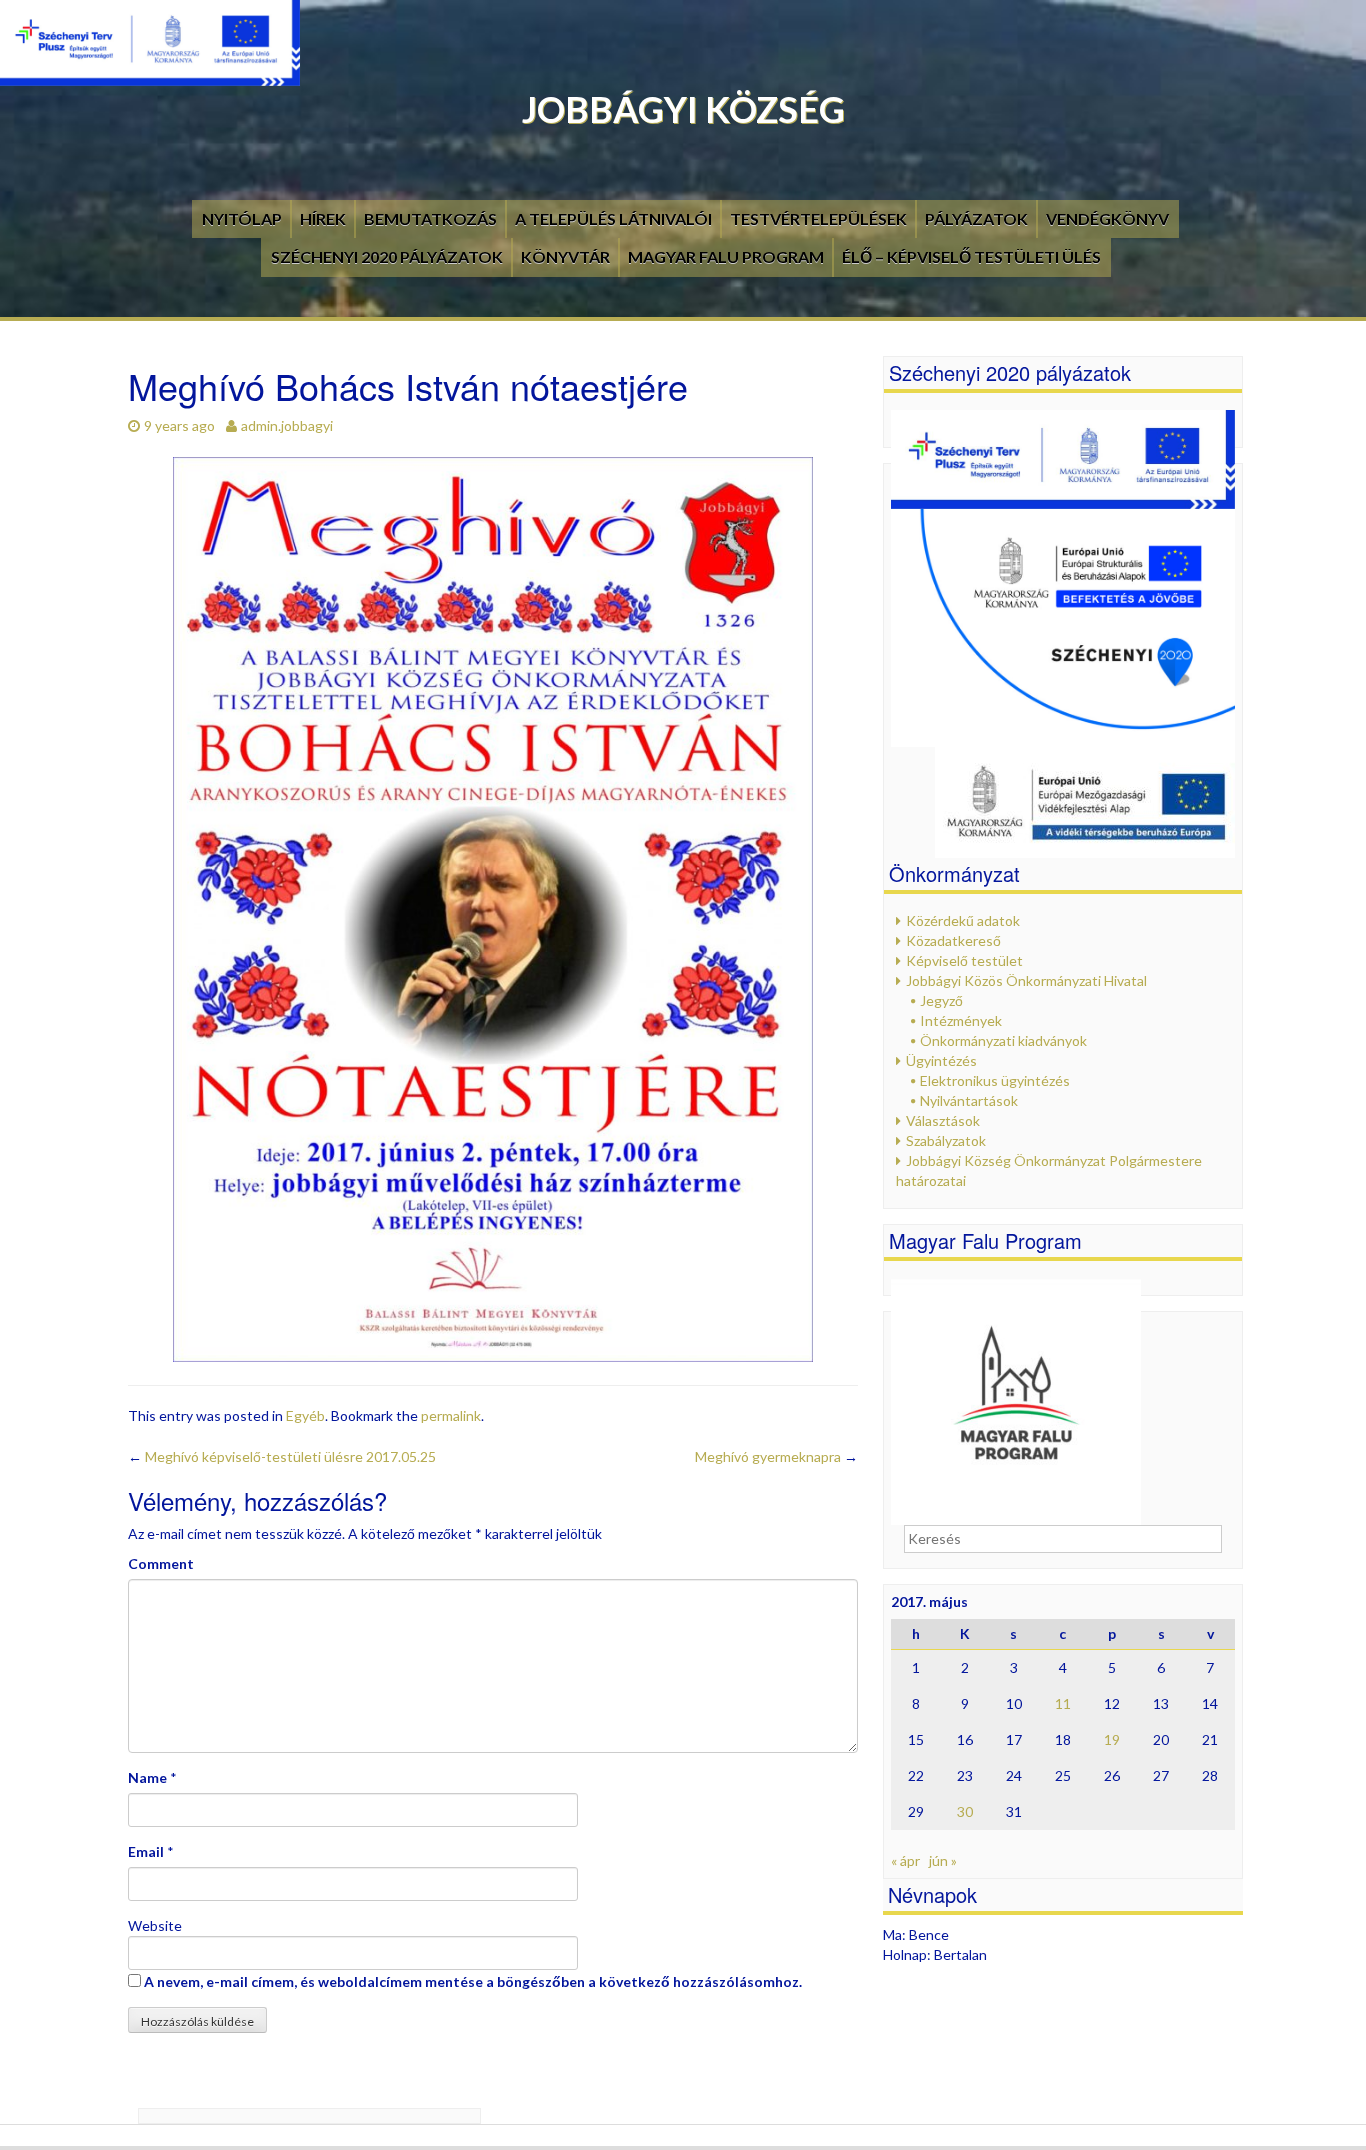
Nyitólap (242, 218)
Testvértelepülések (818, 218)
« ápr (905, 1860)
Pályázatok (976, 218)
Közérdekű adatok (963, 920)
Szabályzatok (946, 1140)
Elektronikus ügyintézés (995, 1080)
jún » (943, 1860)
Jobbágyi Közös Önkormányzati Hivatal (1026, 980)
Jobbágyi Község (683, 109)
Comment (161, 1563)
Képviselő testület (964, 960)
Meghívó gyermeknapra (776, 1456)
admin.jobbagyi (287, 425)
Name (147, 1777)
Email (146, 1851)
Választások (943, 1120)
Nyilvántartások (969, 1100)
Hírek (323, 218)
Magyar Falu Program (726, 256)
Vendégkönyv (1107, 218)
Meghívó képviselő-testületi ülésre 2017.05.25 (282, 1456)
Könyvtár (565, 256)
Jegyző (941, 1000)
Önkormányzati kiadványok (1003, 1040)
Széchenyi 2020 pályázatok (387, 256)
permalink (451, 1415)
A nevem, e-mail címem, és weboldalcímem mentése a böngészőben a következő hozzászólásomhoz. (473, 1981)
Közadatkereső (953, 940)
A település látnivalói (613, 218)
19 (1112, 1739)
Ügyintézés (941, 1060)
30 (965, 1811)
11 (1063, 1703)
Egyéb (305, 1415)
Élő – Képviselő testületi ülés (971, 256)
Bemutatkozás (430, 218)
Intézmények (961, 1020)
